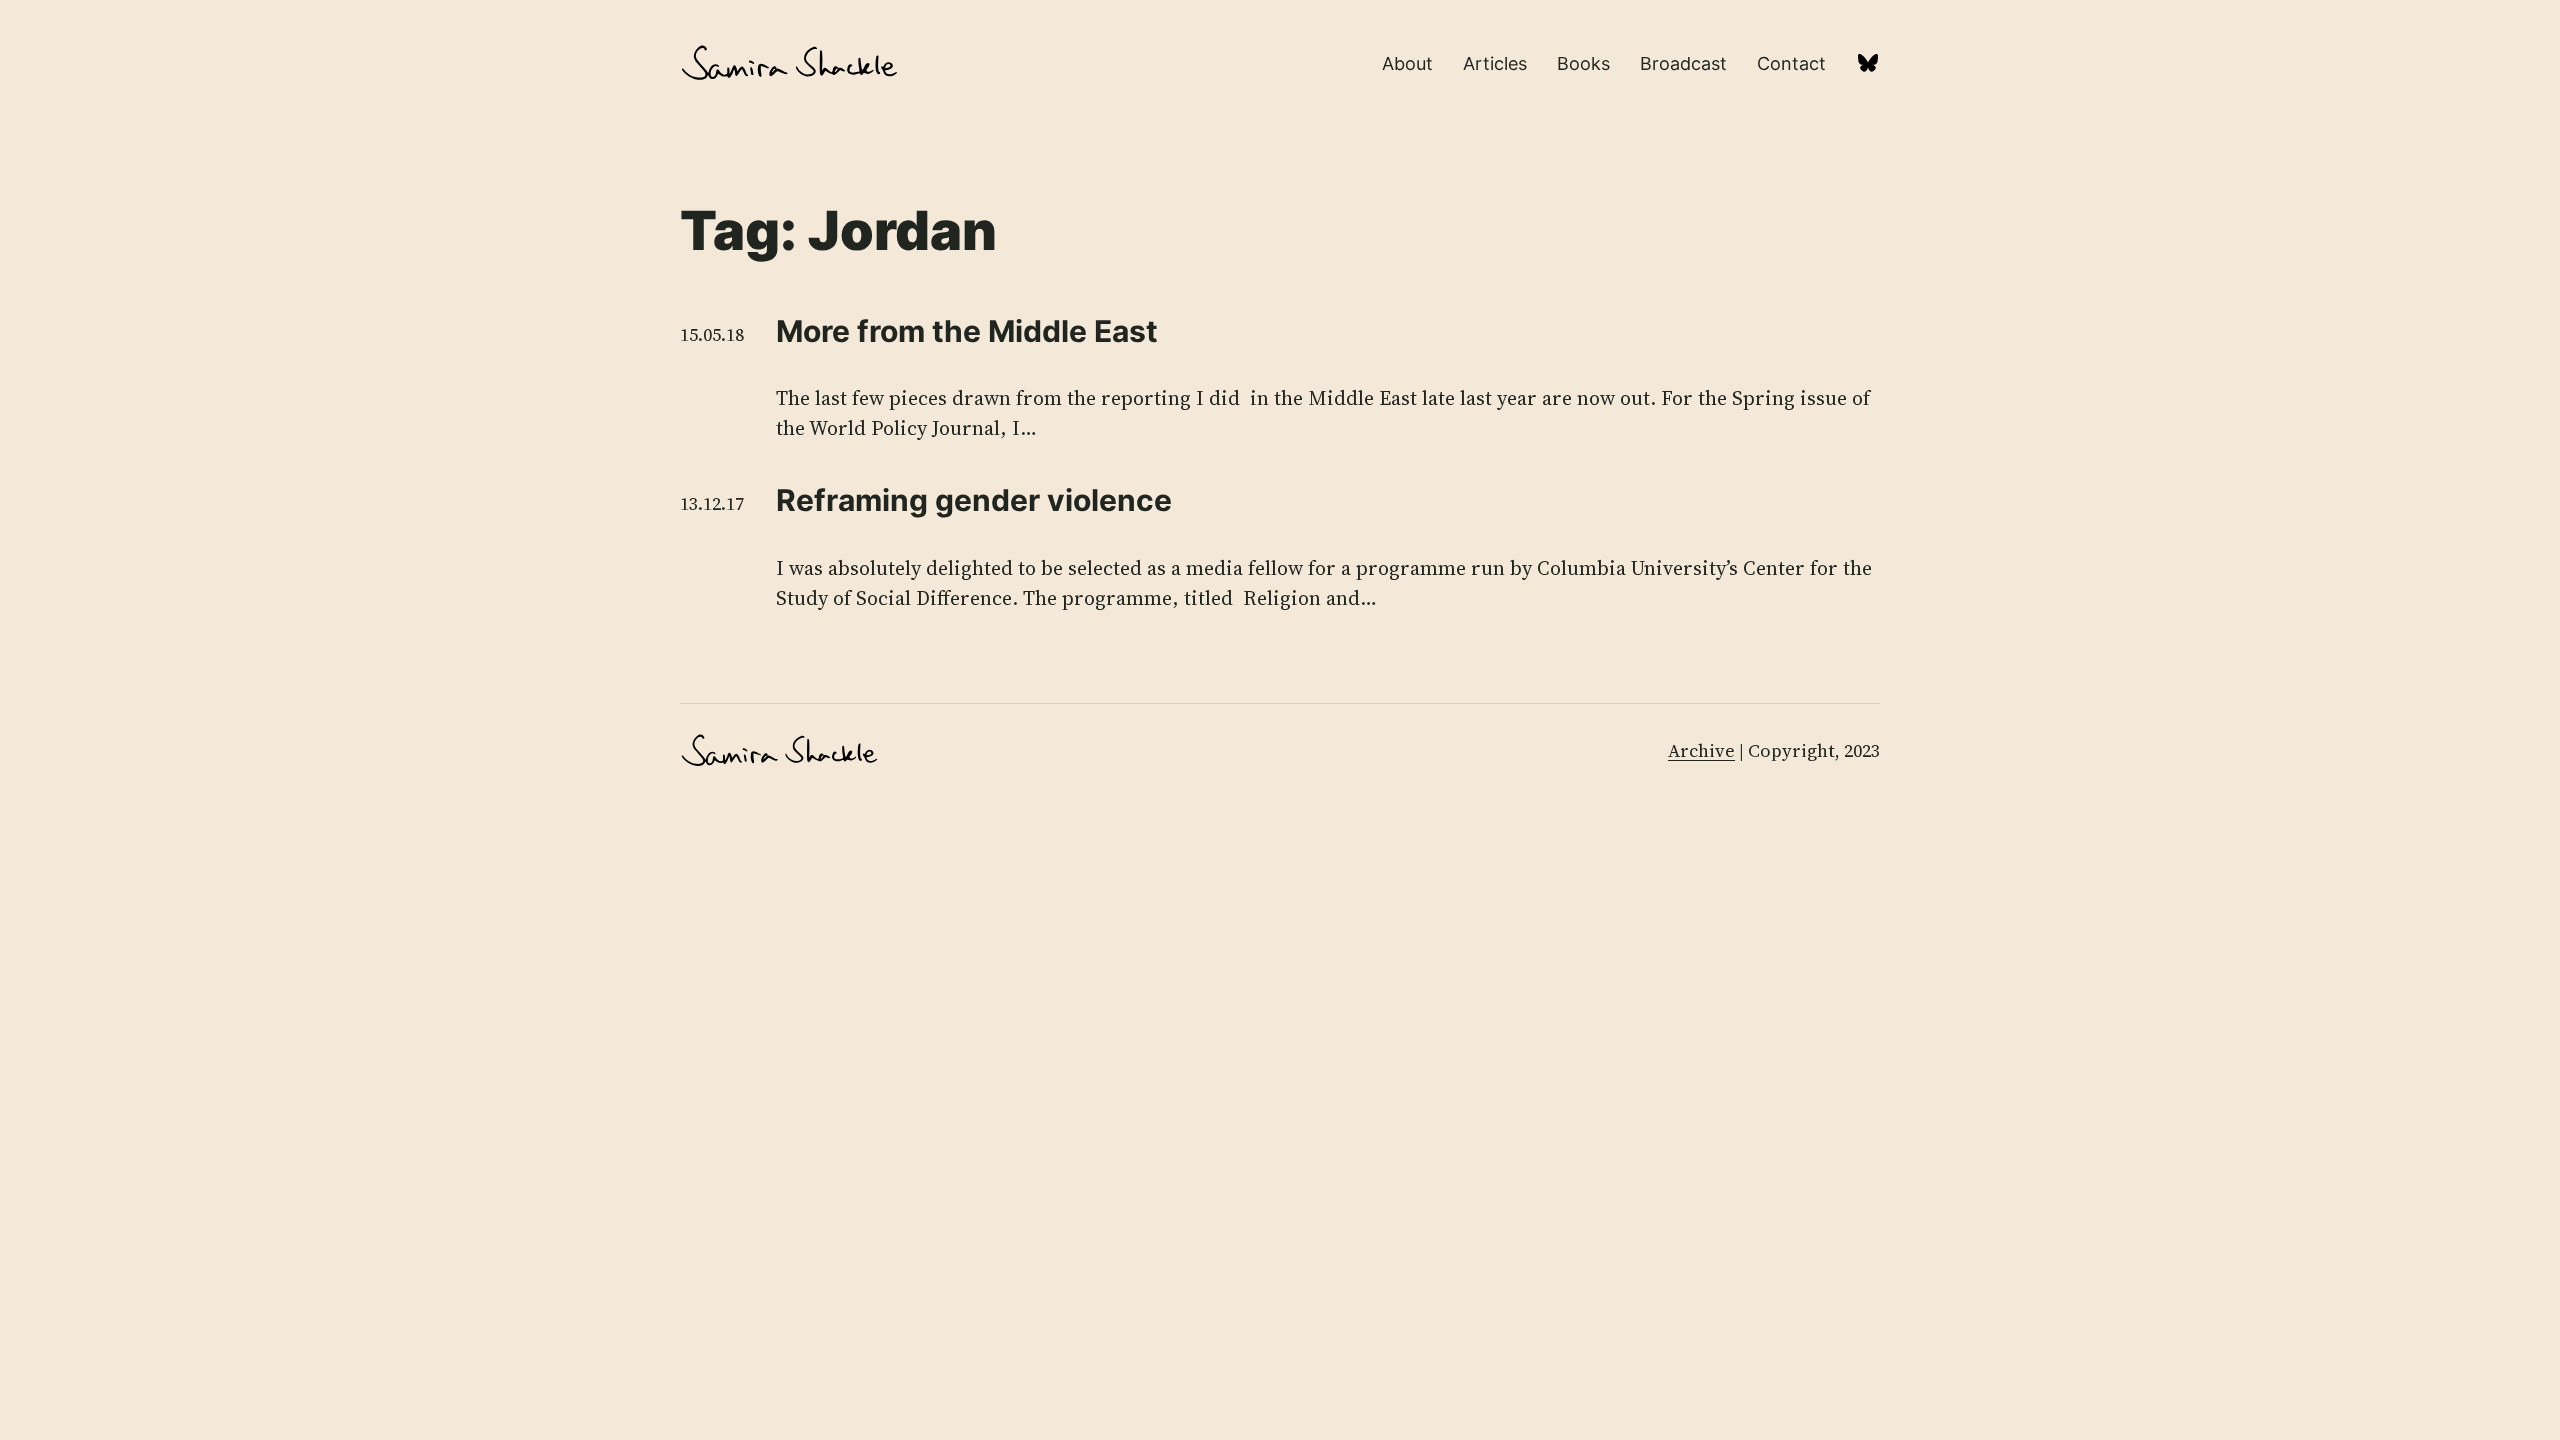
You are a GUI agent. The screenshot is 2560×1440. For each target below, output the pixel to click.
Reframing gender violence (974, 500)
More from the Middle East (967, 331)
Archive (1701, 750)
